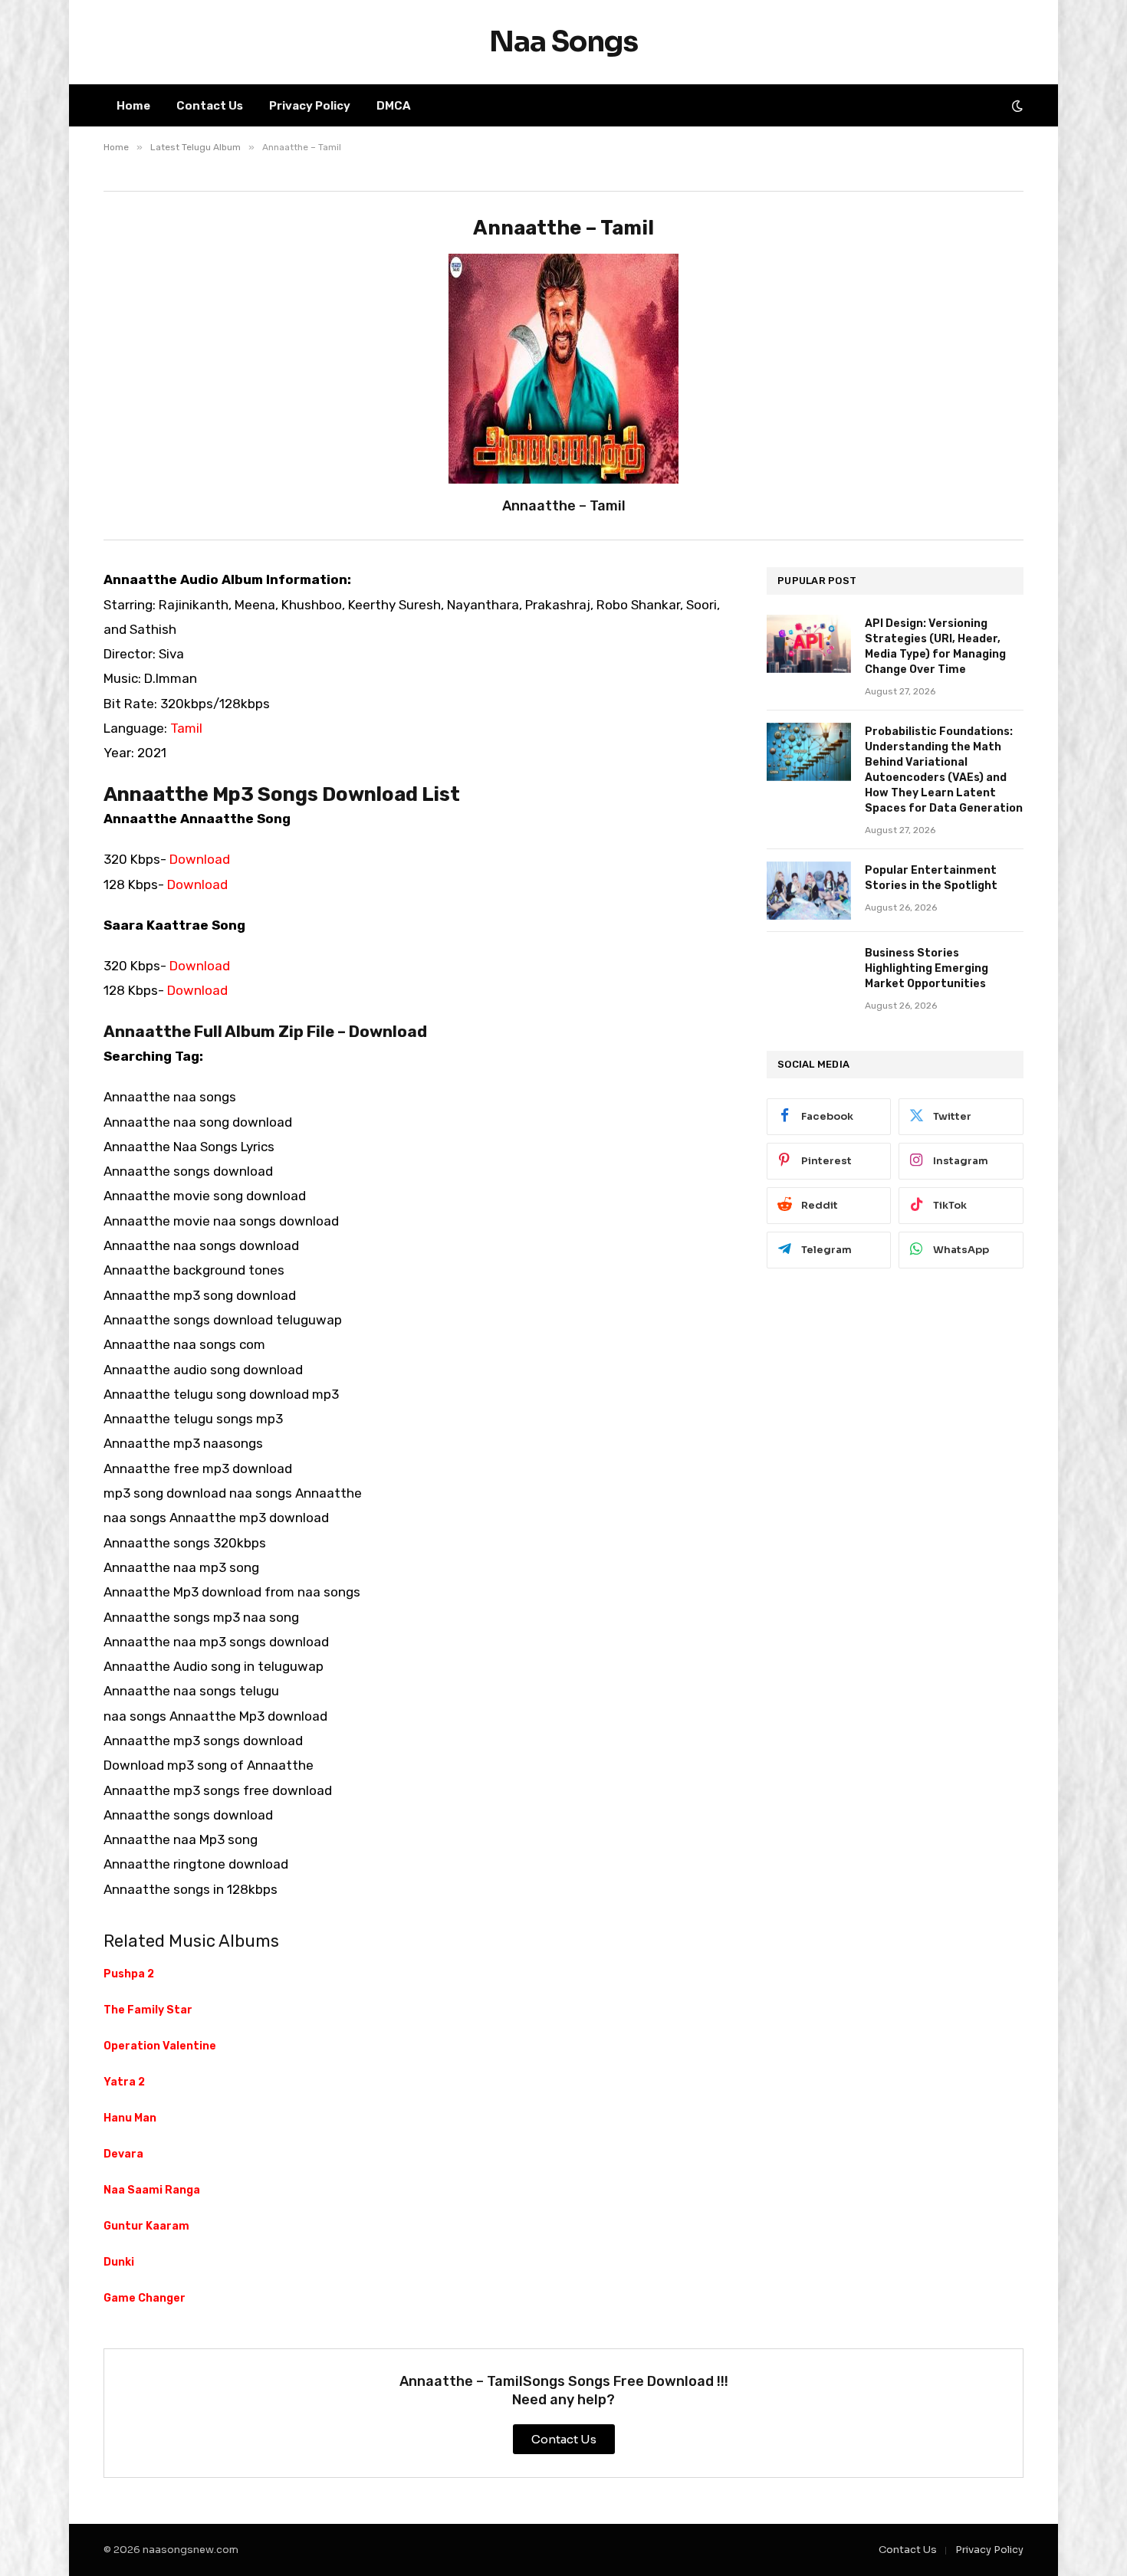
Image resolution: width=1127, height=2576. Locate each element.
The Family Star (148, 2010)
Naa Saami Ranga (152, 2190)
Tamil (186, 728)
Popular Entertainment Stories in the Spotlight (931, 878)
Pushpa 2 (129, 1974)
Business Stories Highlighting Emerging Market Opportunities (927, 968)
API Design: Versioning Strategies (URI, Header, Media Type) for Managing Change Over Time (935, 646)
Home (133, 106)
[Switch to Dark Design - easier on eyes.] (1016, 106)
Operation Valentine (160, 2046)
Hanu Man (130, 2118)
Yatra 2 (124, 2082)
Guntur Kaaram (146, 2226)
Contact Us (210, 106)
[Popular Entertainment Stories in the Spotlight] (809, 891)
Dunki (119, 2262)
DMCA (394, 106)
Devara (123, 2154)
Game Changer (145, 2298)
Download (200, 859)
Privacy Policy (310, 106)
